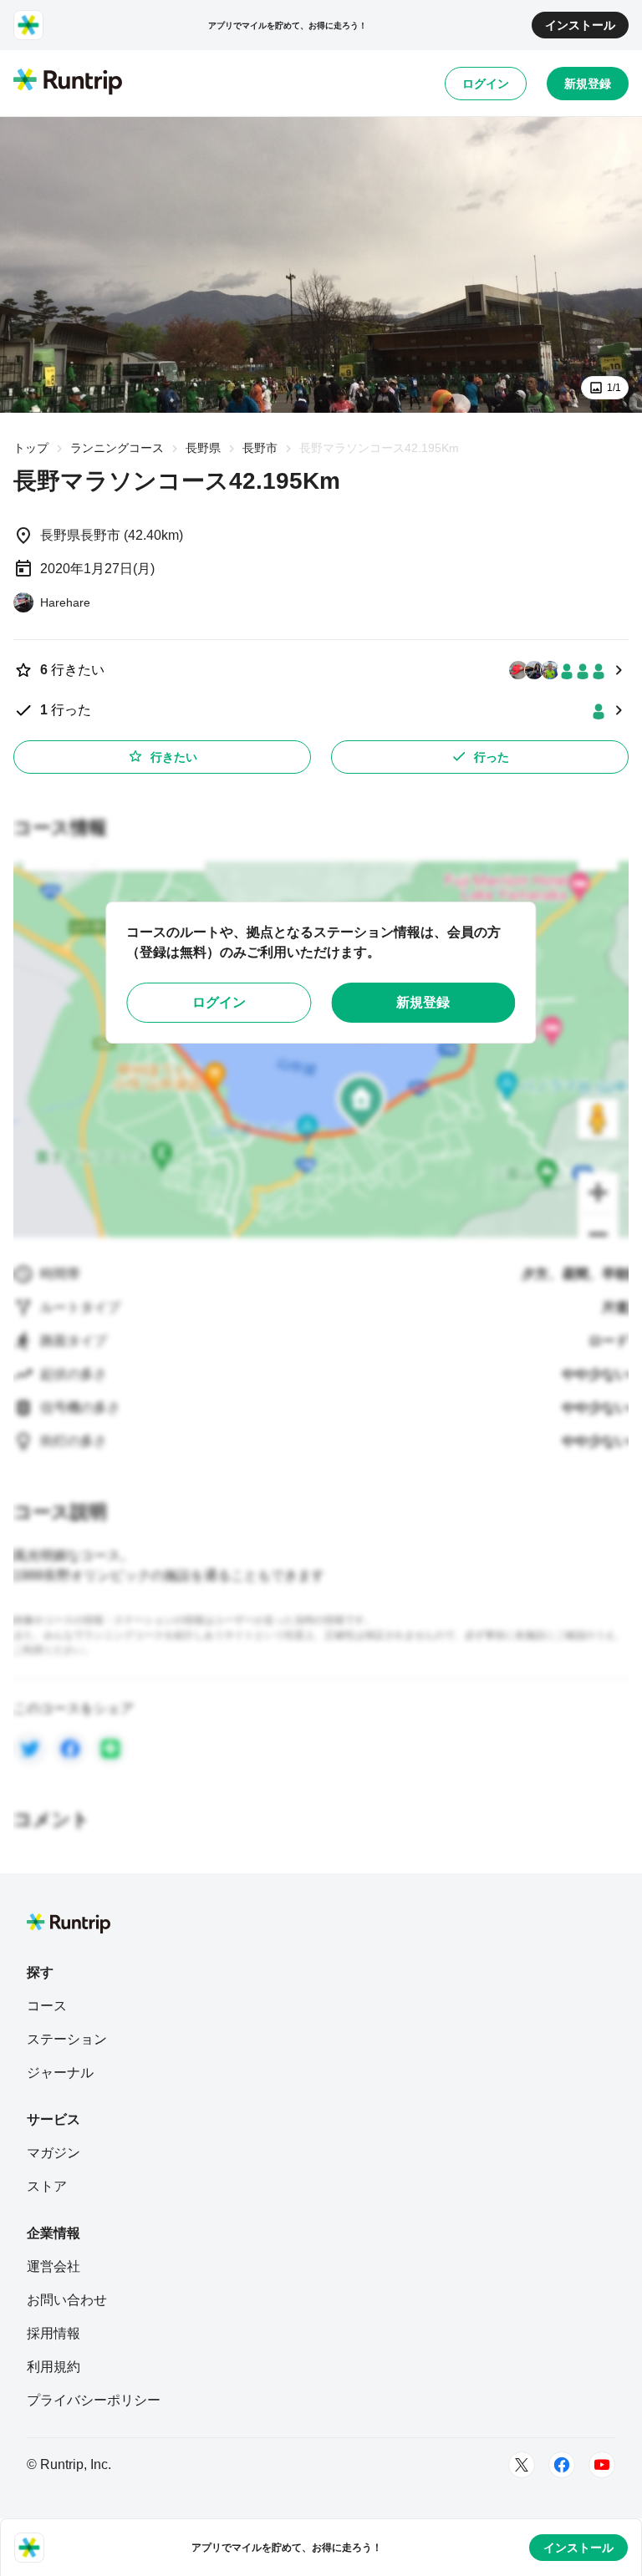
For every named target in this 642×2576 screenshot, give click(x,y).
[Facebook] (562, 2465)
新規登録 (588, 84)
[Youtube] (602, 2465)
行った (492, 757)
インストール (580, 25)
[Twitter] (522, 2465)
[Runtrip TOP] (68, 83)
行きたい (174, 757)
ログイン (486, 84)
